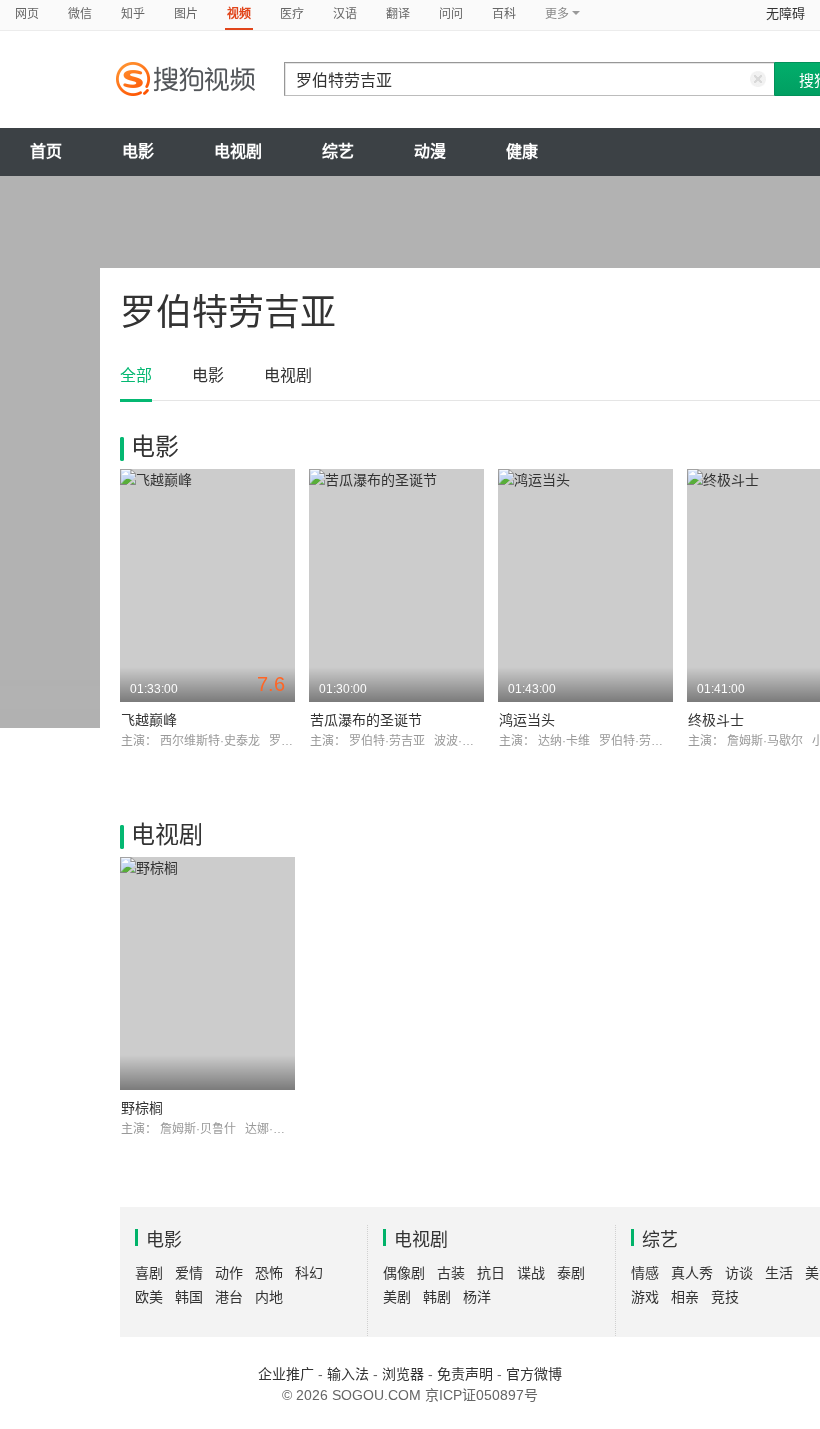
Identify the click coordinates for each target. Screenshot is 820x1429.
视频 (239, 14)
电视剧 (238, 151)
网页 (27, 14)
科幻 (309, 1273)
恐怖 (269, 1273)
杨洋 (477, 1297)
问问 (451, 14)
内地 (269, 1297)
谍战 (531, 1273)
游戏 (645, 1297)
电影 (138, 151)
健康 (522, 151)
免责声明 (465, 1374)
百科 (504, 14)
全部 (136, 375)
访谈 (739, 1273)
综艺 (338, 151)
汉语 (345, 14)
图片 (186, 14)
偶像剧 (404, 1273)
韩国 (189, 1297)
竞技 (725, 1297)
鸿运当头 (527, 720)
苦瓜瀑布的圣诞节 (366, 720)
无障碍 (785, 13)
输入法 (348, 1374)
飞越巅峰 (149, 720)
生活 (779, 1273)
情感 (645, 1273)
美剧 (397, 1297)
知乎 (133, 14)
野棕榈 (142, 1108)
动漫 (430, 151)
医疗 (292, 14)
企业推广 (286, 1374)
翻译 (398, 14)
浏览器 (403, 1374)
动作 (229, 1273)
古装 (451, 1273)
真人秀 (692, 1273)
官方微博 (534, 1374)
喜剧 (149, 1273)
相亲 (685, 1297)
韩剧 (437, 1297)
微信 (80, 14)
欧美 (149, 1297)
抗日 (491, 1273)
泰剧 (571, 1273)
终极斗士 (716, 720)
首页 (46, 151)
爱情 (189, 1273)
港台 (229, 1297)
